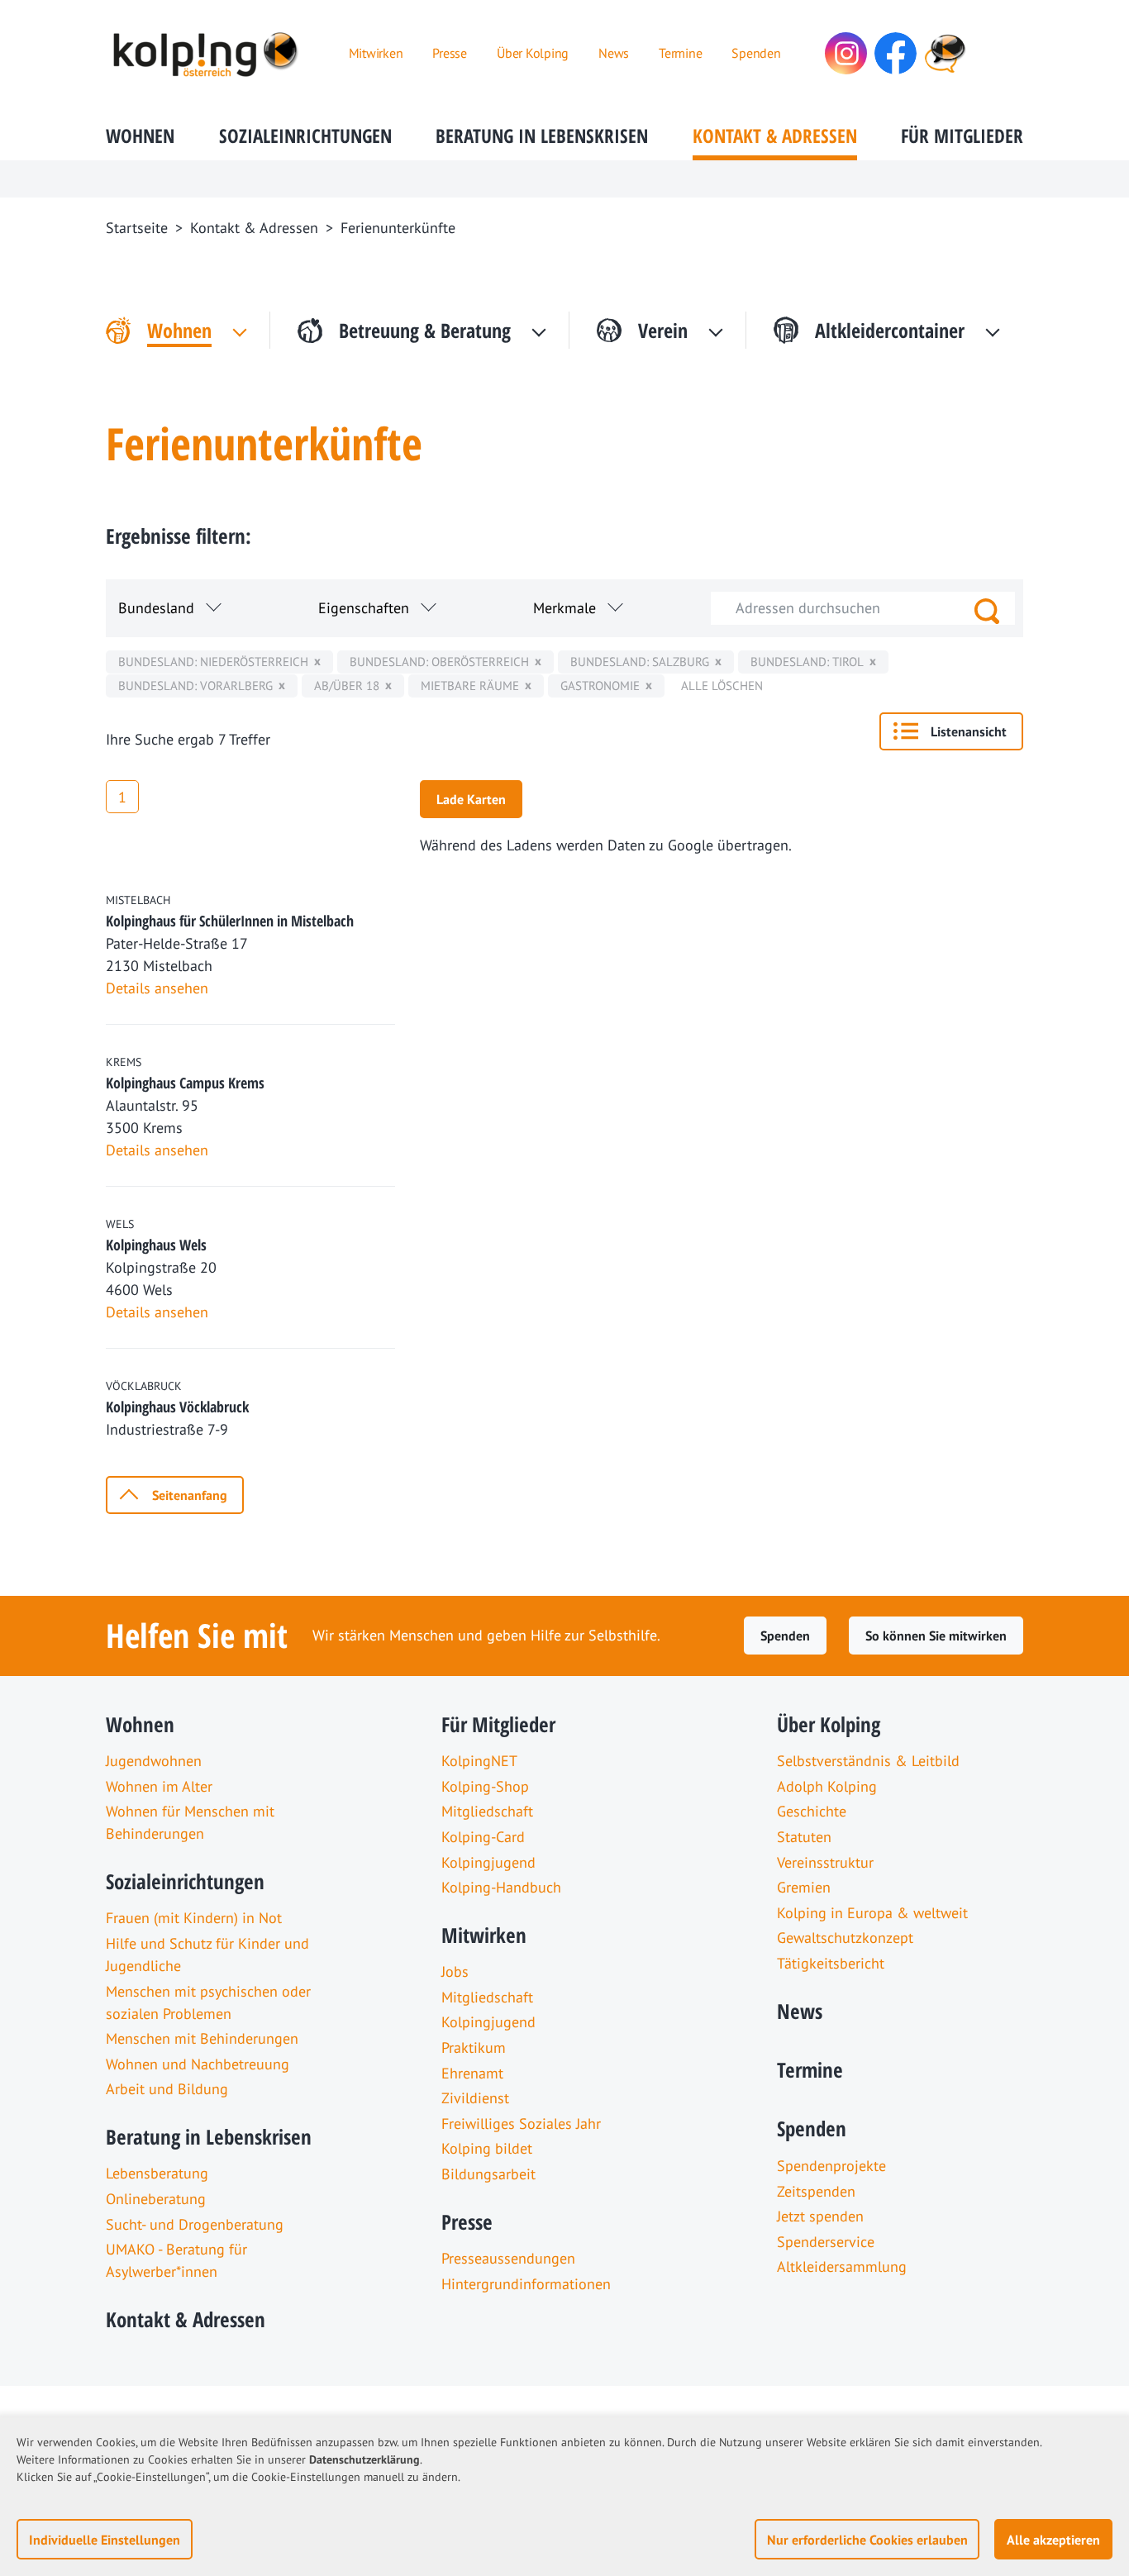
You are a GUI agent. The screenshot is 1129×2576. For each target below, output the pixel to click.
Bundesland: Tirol (807, 662)
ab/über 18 (347, 686)
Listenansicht (969, 731)
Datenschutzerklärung (364, 2459)
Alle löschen (722, 686)
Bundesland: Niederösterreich (213, 662)
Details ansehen (157, 988)
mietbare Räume (470, 686)
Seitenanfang (190, 1495)
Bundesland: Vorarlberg (195, 686)
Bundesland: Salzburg (640, 662)
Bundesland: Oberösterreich (439, 662)
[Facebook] (896, 53)
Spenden (785, 1636)
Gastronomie (600, 686)
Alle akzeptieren (1053, 2540)
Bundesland (156, 608)
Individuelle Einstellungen (105, 2540)
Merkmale (564, 608)
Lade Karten (471, 799)
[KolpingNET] (945, 53)
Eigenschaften (364, 608)
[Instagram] (846, 53)
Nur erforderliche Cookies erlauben (867, 2540)
